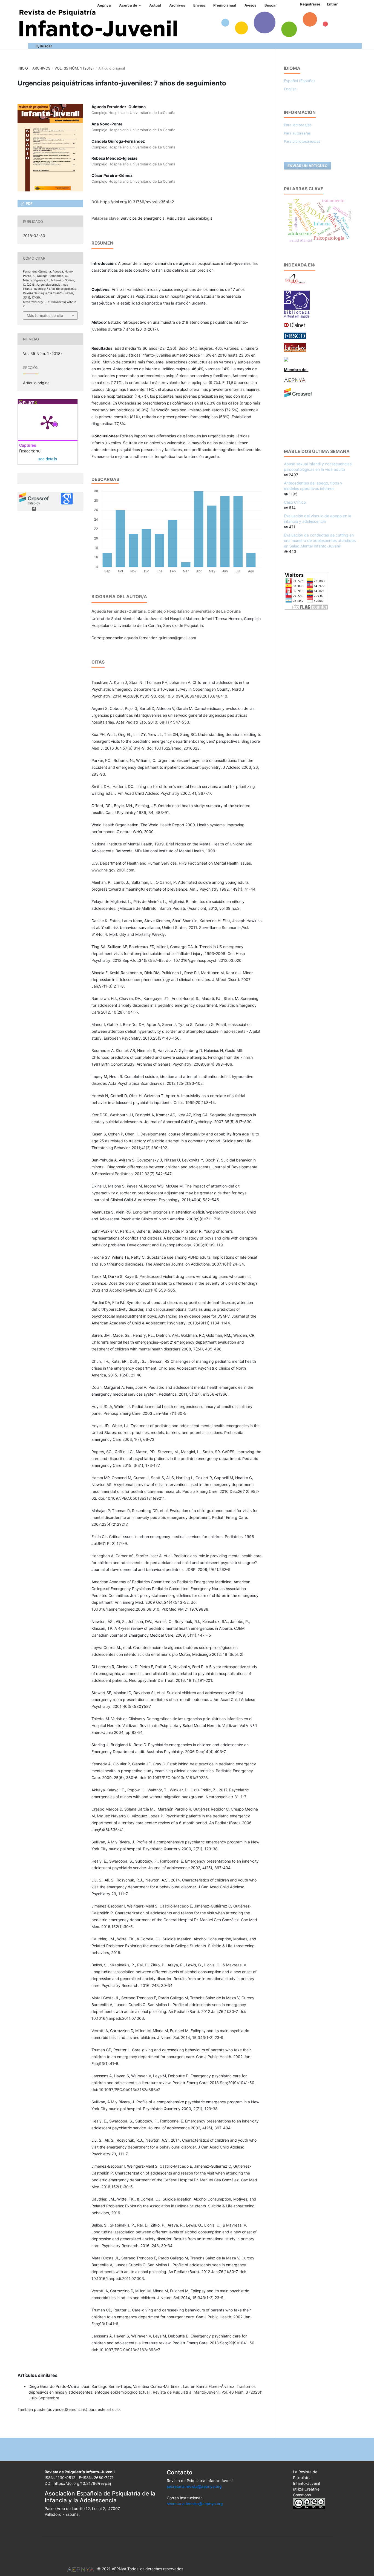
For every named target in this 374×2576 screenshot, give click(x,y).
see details (48, 459)
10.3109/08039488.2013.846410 (197, 696)
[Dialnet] (295, 325)
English (290, 89)
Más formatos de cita (45, 315)
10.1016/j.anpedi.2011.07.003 (118, 2018)
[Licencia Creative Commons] (309, 2503)
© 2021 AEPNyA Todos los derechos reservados (140, 2569)
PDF (29, 203)
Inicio (23, 68)
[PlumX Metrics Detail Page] (48, 422)
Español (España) (299, 81)
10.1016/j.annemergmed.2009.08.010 (125, 1609)
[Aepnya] (295, 380)
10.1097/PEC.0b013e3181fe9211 (135, 1498)
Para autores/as (297, 133)
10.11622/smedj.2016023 (177, 748)
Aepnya (104, 5)
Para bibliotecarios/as (302, 141)
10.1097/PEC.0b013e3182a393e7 (130, 2089)
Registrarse (310, 4)
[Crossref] (298, 392)
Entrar (332, 4)
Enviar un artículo (307, 166)
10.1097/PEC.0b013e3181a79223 (178, 1778)
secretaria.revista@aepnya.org (194, 2486)
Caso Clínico (295, 502)
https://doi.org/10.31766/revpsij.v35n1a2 (137, 202)
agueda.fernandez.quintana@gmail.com (160, 638)
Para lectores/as (298, 125)
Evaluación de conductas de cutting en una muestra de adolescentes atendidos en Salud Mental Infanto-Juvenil (320, 540)
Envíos (199, 5)
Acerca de (129, 5)
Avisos (250, 5)
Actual (155, 5)
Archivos (177, 5)
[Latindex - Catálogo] (295, 347)
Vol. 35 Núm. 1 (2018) (74, 68)
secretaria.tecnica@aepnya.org (195, 2504)
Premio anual (225, 5)
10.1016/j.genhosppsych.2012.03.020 (208, 960)
